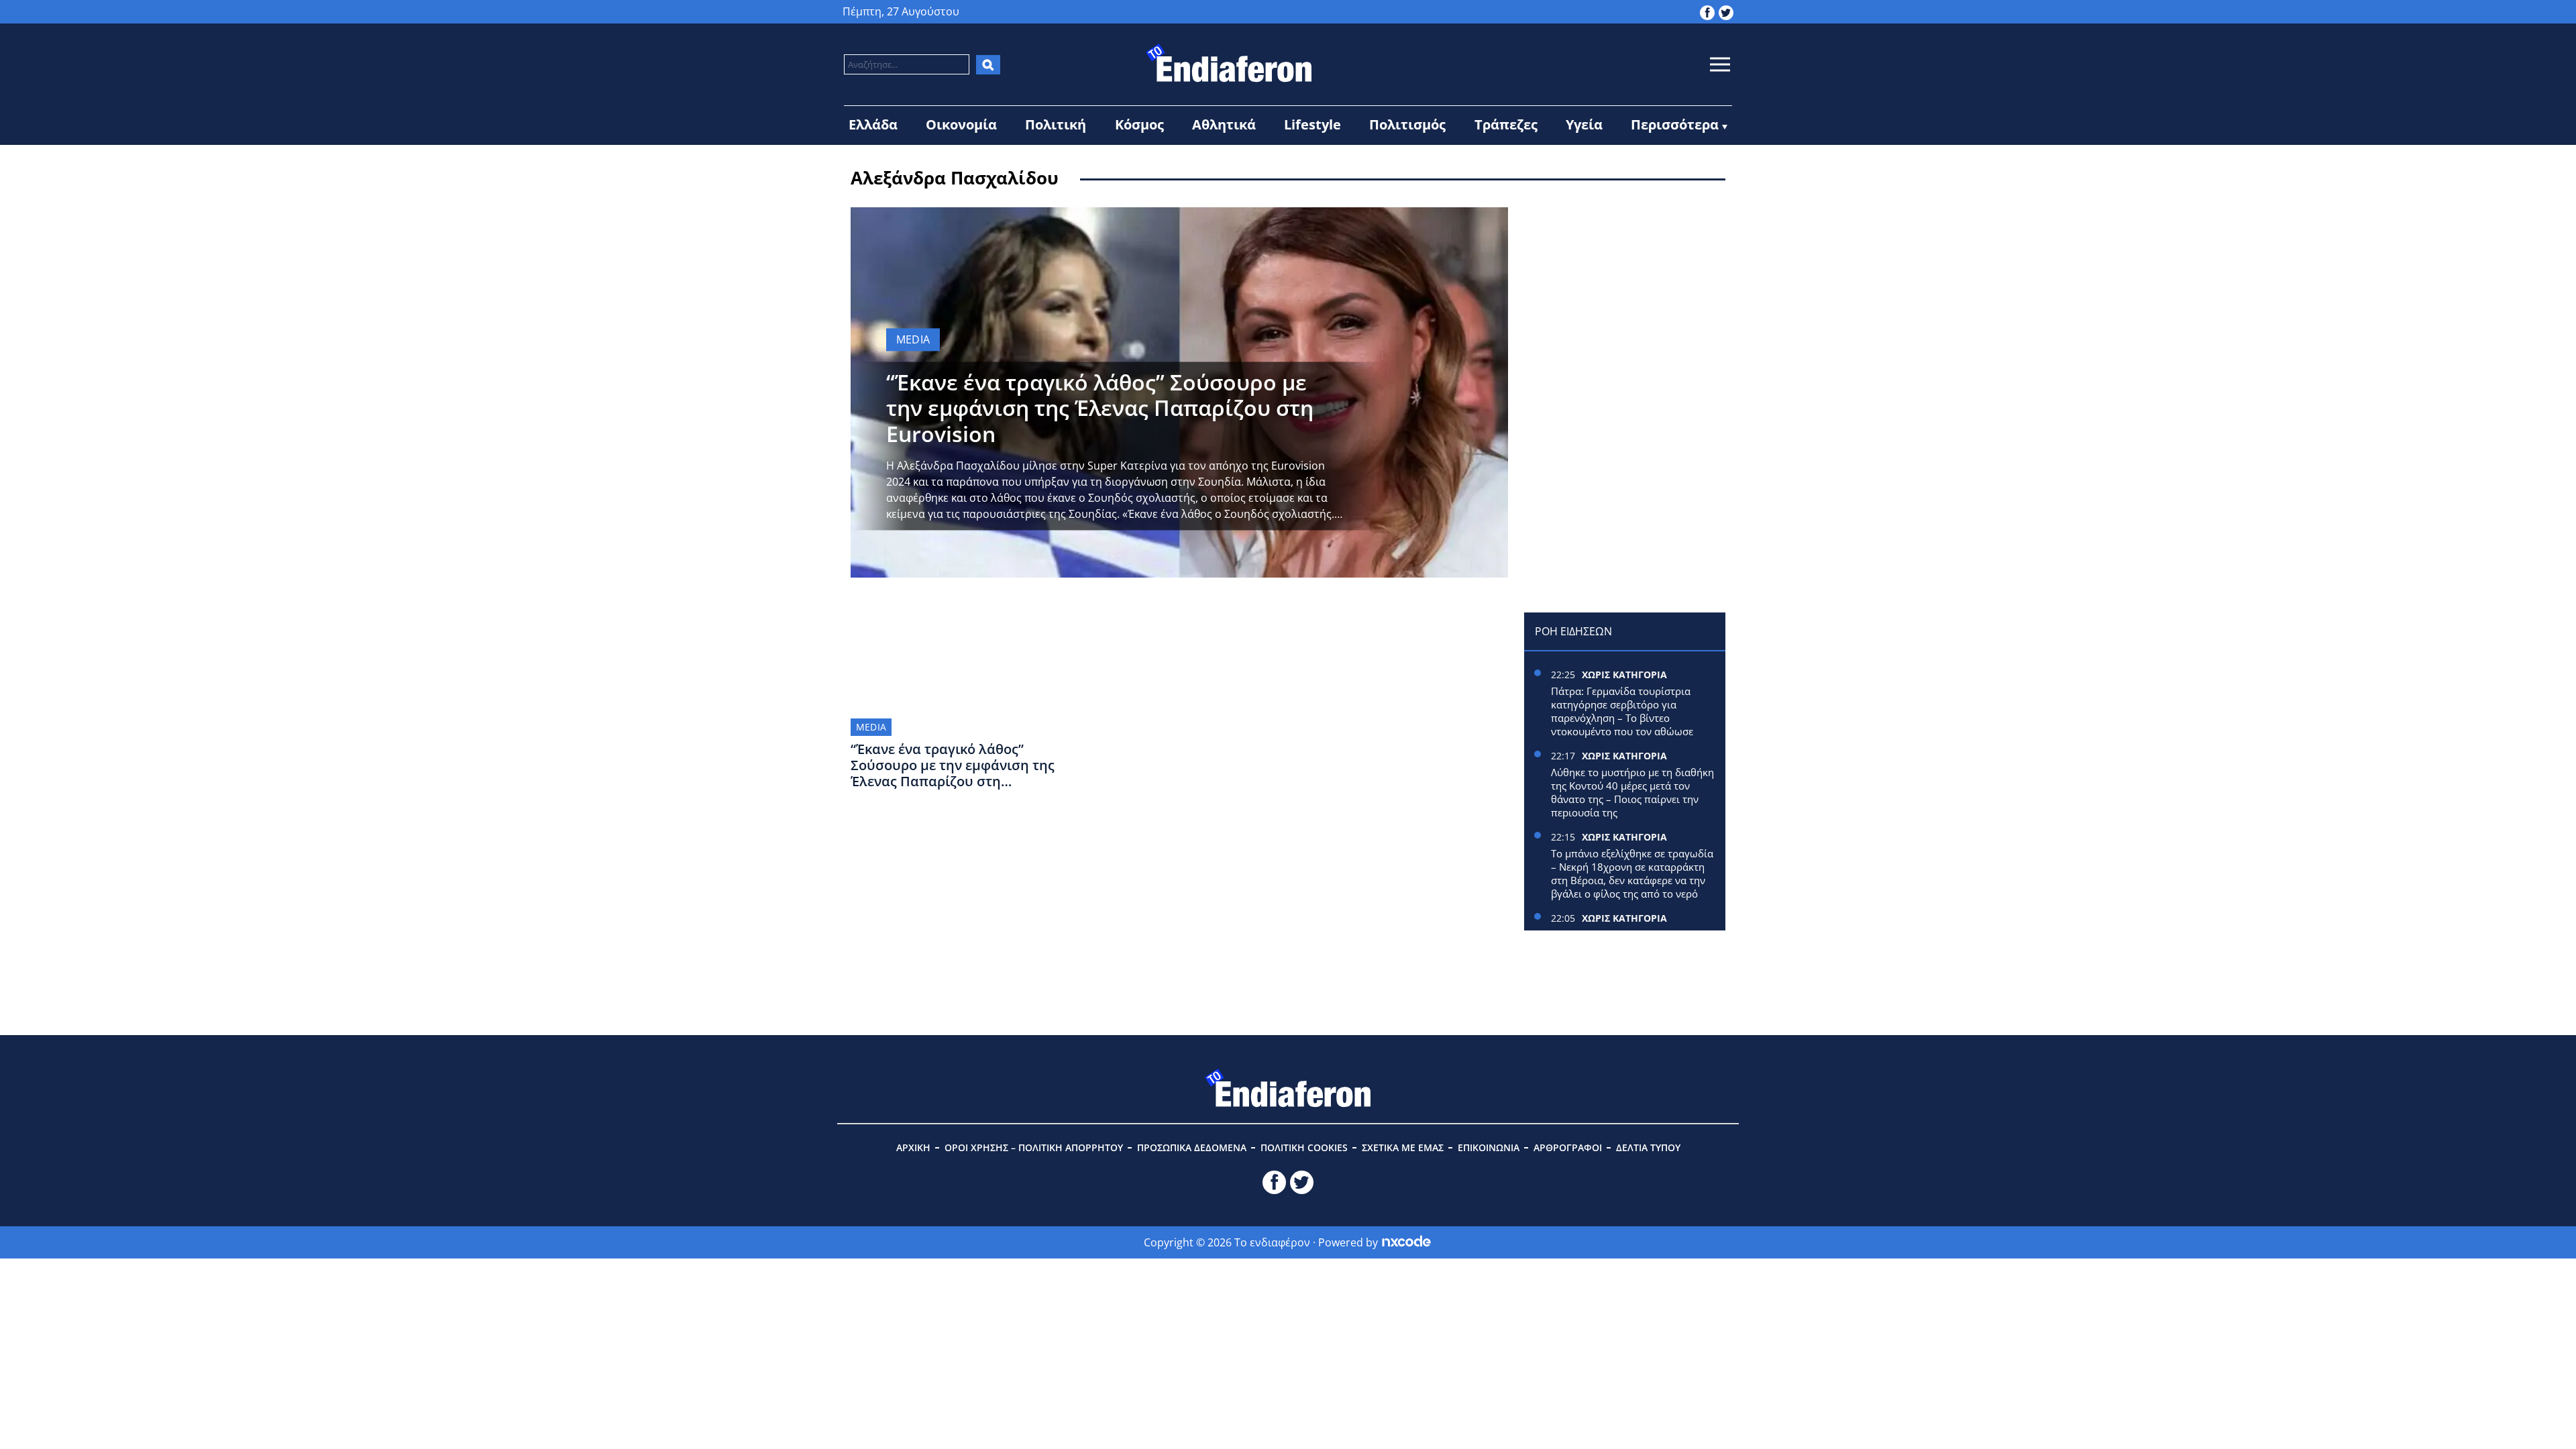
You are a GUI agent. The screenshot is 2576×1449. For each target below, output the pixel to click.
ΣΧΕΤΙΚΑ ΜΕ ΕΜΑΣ (1403, 1147)
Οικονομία (961, 124)
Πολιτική (1056, 124)
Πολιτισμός (1407, 124)
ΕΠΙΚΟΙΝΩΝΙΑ (1489, 1147)
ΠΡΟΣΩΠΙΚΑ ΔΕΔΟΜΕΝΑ (1192, 1147)
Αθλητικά (1224, 124)
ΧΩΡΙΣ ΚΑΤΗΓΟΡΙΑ (1624, 675)
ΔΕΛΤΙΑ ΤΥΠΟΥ (1648, 1147)
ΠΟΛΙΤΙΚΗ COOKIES (1304, 1147)
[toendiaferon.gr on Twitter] (1726, 11)
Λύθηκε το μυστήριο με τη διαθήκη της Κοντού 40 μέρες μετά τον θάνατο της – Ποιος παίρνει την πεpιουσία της (1632, 792)
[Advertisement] (1625, 291)
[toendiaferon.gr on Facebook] (1707, 11)
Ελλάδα (873, 124)
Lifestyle (1312, 124)
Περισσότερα (1675, 124)
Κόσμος (1139, 124)
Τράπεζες (1506, 124)
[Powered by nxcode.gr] (1406, 1242)
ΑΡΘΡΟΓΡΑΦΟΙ (1568, 1147)
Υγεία (1584, 124)
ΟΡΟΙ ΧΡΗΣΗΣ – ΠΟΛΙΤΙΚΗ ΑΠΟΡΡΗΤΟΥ (1034, 1147)
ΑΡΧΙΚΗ (913, 1147)
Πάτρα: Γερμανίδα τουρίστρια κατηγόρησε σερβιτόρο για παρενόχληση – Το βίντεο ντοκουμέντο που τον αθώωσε (1623, 711)
